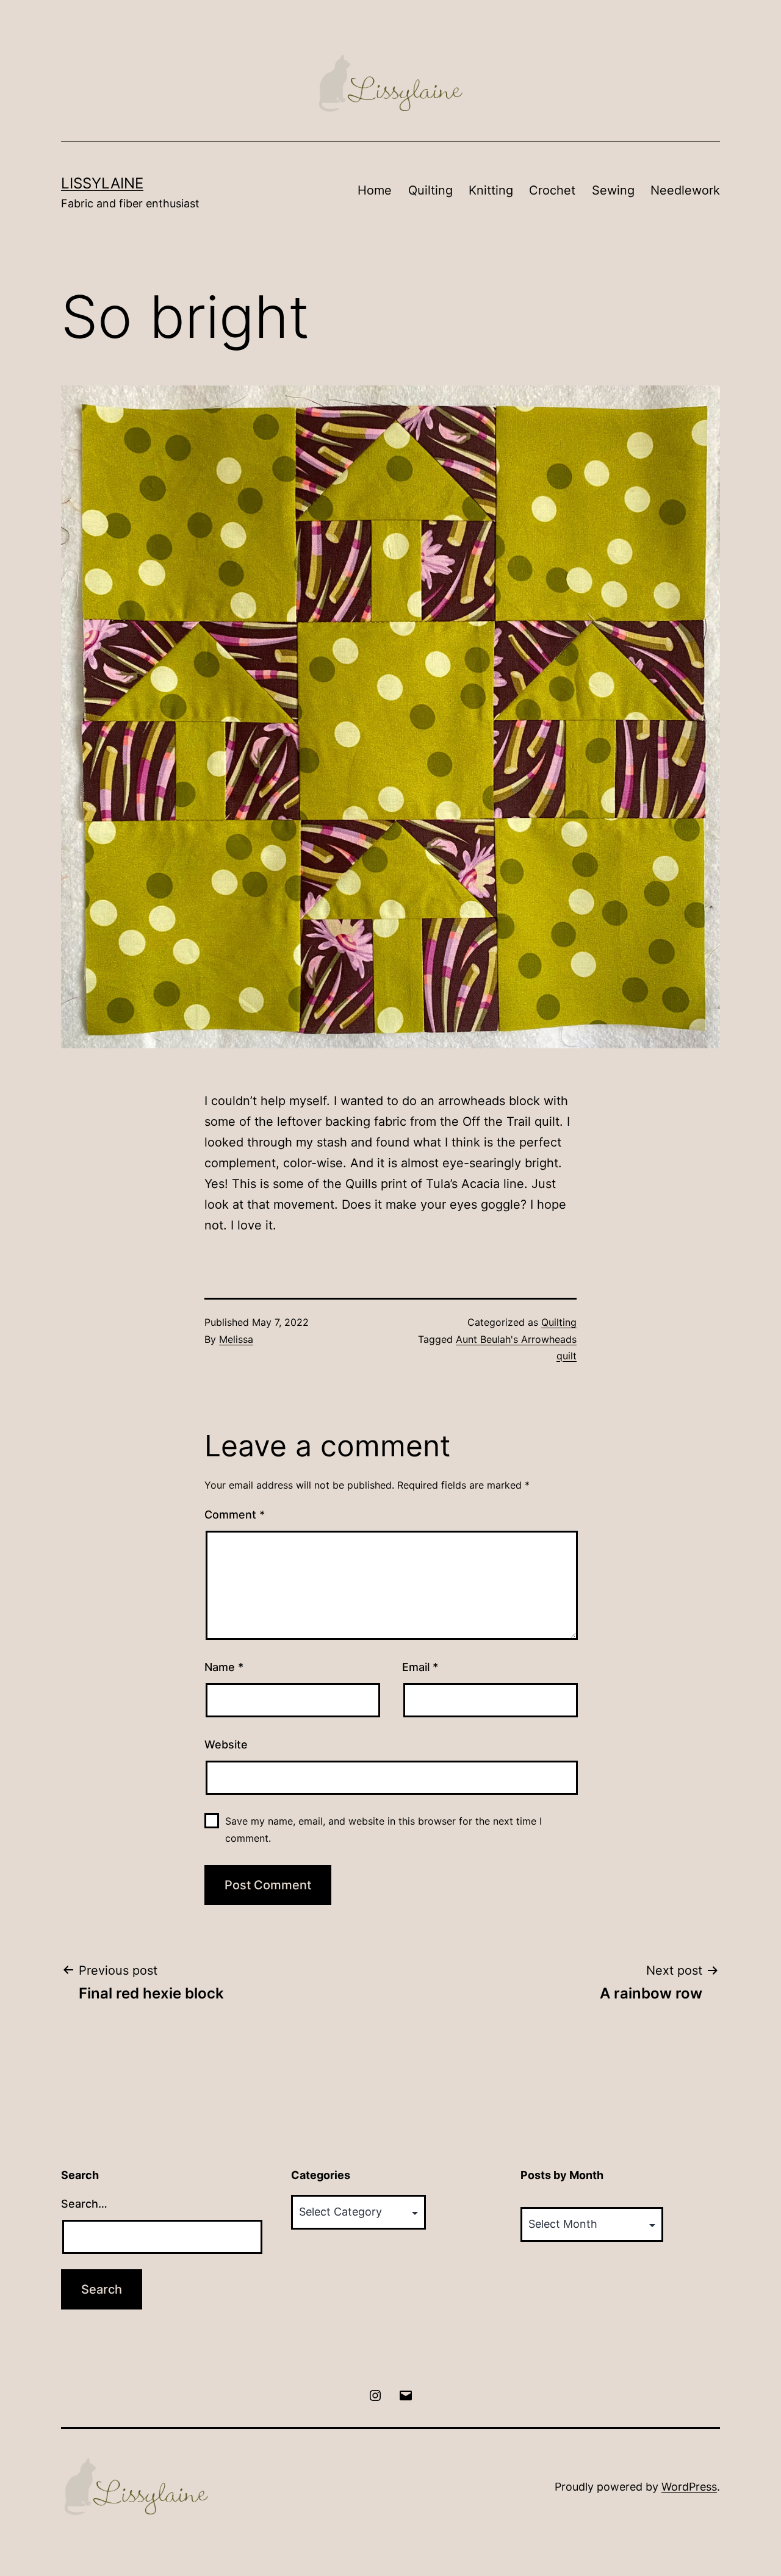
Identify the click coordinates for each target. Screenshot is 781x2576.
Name (224, 1667)
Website (226, 1744)
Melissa (236, 1339)
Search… (84, 2204)
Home (375, 190)
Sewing (613, 190)
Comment (235, 1515)
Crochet (552, 190)
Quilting (430, 190)
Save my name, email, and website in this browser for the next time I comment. (383, 1829)
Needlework (685, 190)
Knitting (491, 190)
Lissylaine (102, 183)
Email (420, 1667)
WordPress (689, 2487)
